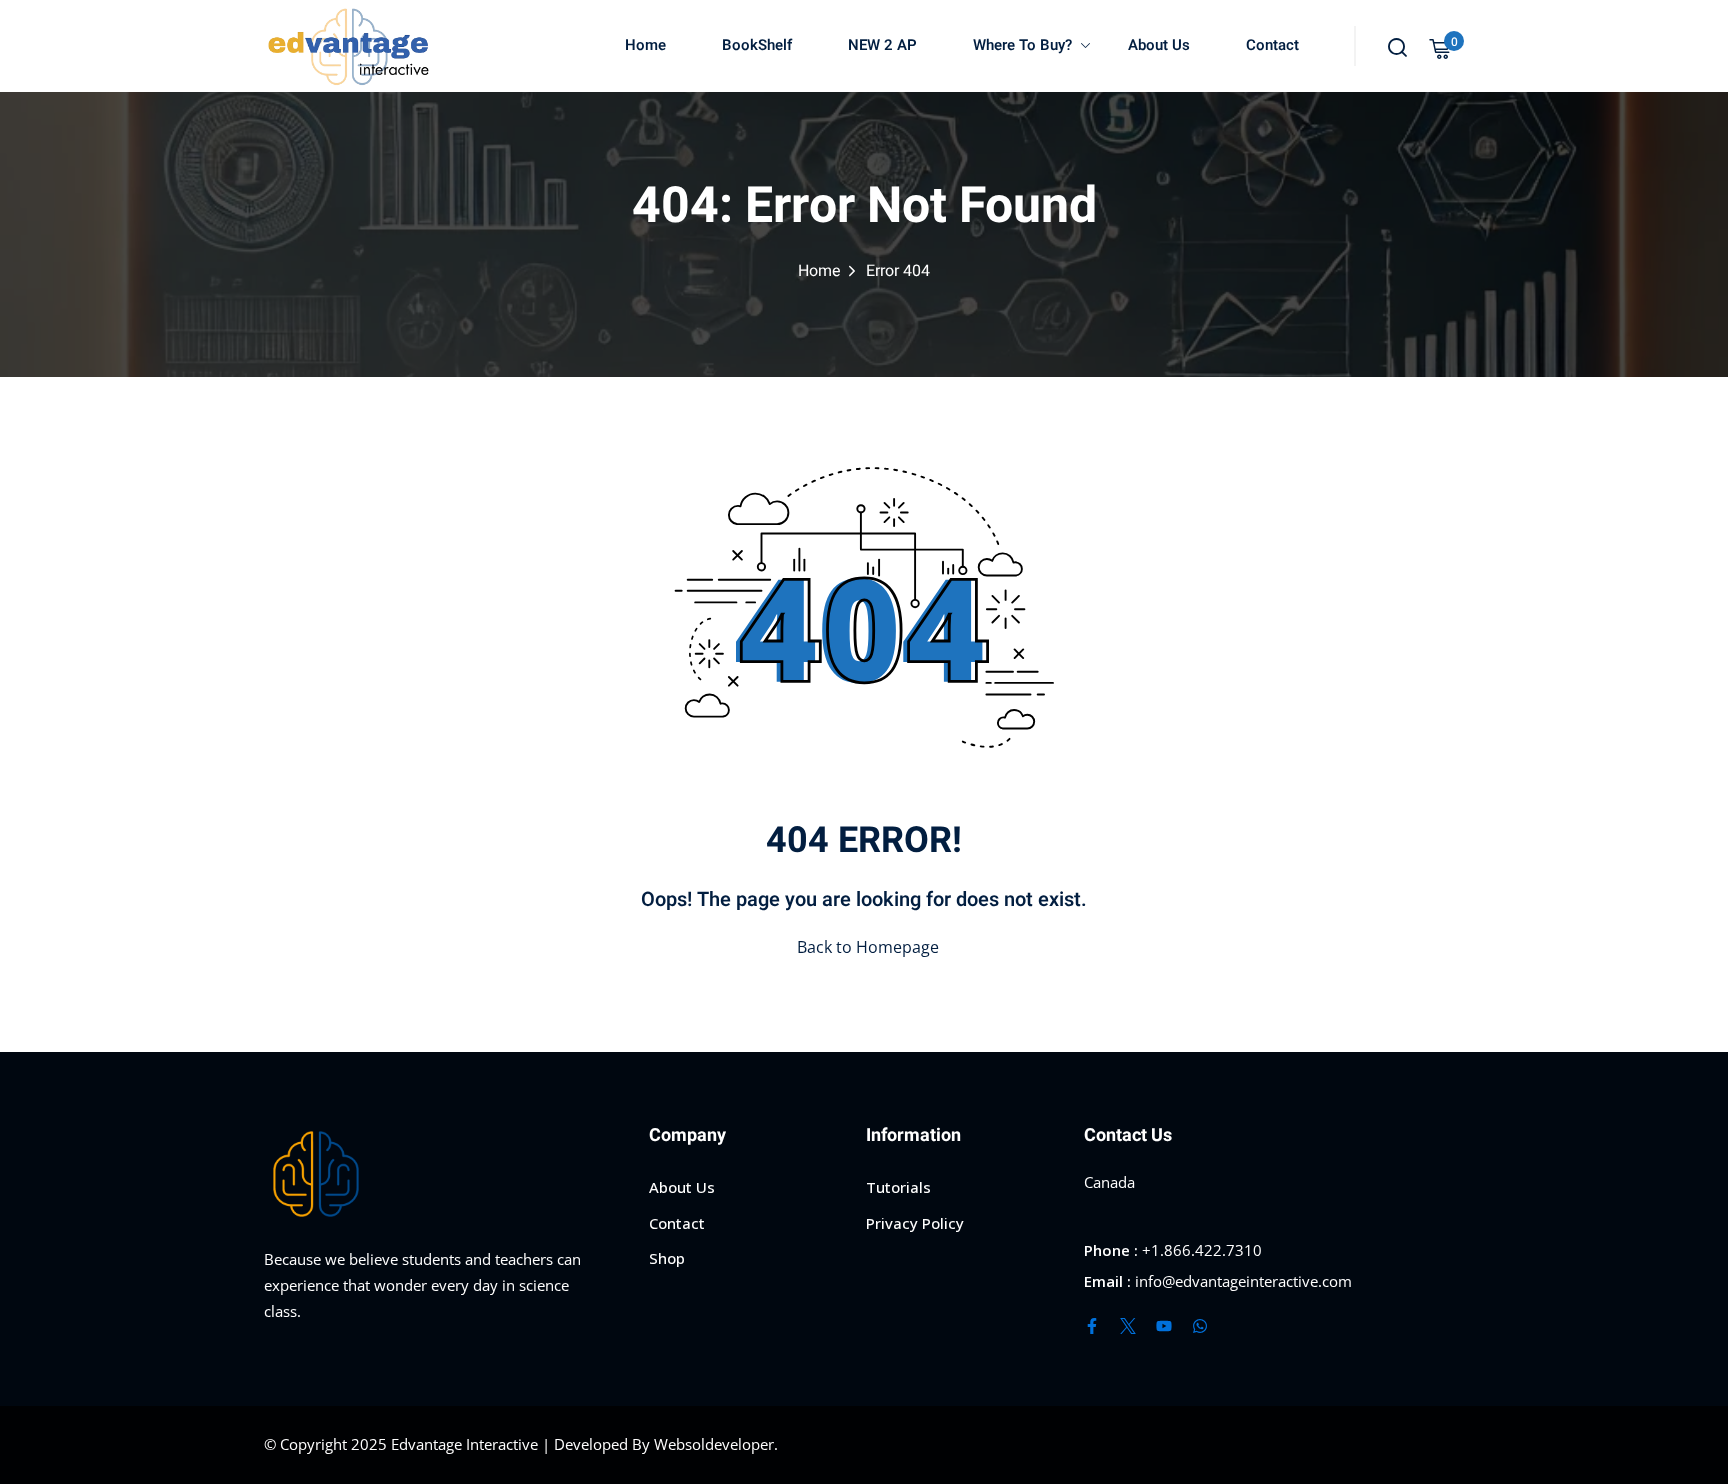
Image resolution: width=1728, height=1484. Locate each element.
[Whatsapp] (1200, 1326)
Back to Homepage (868, 947)
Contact (1272, 45)
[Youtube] (1164, 1326)
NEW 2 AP (882, 45)
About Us (1159, 45)
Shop (667, 1258)
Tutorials (898, 1187)
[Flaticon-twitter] (1128, 1326)
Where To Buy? (1022, 45)
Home (645, 45)
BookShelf (757, 45)
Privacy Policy (915, 1223)
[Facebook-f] (1092, 1326)
